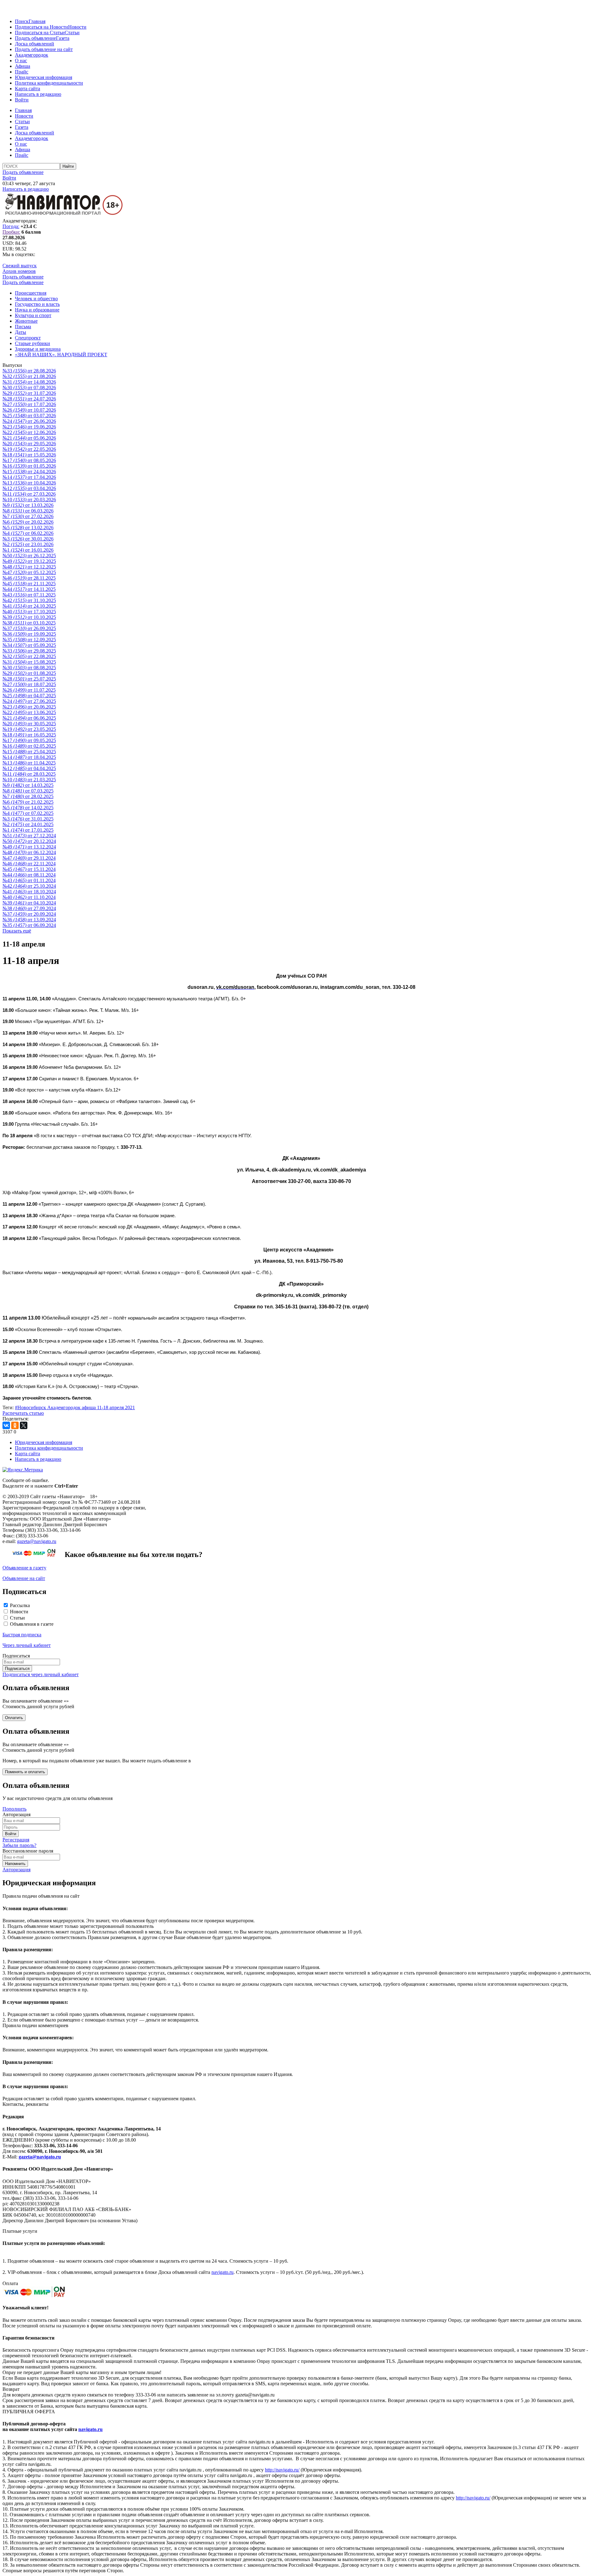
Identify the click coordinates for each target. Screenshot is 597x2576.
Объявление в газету (24, 1568)
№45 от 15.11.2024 (29, 869)
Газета (63, 38)
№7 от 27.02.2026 (28, 516)
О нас (21, 61)
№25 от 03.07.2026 (29, 416)
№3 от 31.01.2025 (28, 819)
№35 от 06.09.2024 (29, 925)
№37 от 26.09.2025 (29, 628)
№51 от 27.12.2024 (29, 836)
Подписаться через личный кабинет (41, 1674)
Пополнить (14, 1809)
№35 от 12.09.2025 (29, 640)
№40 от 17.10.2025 (29, 612)
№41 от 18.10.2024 (29, 892)
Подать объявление (35, 38)
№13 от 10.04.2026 (29, 483)
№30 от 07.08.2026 (29, 388)
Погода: (11, 226)
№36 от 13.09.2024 (29, 920)
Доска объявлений (35, 44)
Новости (77, 27)
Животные (26, 321)
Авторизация (16, 1870)
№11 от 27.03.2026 (29, 494)
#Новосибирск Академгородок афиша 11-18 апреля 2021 (75, 1407)
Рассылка (20, 1605)
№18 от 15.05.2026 (29, 455)
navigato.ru (222, 2272)
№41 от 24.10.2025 (29, 606)
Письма (23, 327)
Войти (22, 100)
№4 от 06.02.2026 (28, 533)
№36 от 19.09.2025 (29, 634)
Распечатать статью (23, 1413)
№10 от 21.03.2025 (29, 780)
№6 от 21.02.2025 (28, 802)
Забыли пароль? (19, 1845)
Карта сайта (28, 89)
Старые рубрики (32, 343)
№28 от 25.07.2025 (29, 679)
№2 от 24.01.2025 (28, 824)
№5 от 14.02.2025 (28, 808)
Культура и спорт (33, 315)
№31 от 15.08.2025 (29, 662)
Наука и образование (37, 310)
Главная (37, 21)
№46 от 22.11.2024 (29, 864)
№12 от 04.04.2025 (29, 768)
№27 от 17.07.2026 (29, 404)
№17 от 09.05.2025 (29, 740)
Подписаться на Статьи (40, 33)
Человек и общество (36, 299)
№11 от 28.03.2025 (29, 774)
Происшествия (31, 293)
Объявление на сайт (24, 1578)
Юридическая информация (44, 77)
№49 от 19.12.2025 (29, 561)
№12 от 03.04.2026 (29, 488)
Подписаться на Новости (42, 27)
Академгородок (32, 55)
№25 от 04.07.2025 (29, 696)
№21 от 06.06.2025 (29, 718)
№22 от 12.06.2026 (29, 432)
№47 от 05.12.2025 (29, 572)
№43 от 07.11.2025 (29, 595)
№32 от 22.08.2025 (29, 656)
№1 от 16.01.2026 (28, 550)
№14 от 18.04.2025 (29, 757)
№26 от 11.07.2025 (29, 690)
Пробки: (11, 232)
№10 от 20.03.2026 (29, 500)
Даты (21, 332)
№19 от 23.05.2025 (29, 729)
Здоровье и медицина (38, 349)
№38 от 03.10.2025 (29, 623)
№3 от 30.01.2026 (28, 539)
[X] (24, 1425)
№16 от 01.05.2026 (29, 466)
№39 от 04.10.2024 (29, 903)
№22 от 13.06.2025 (29, 712)
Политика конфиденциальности (49, 83)
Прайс (22, 72)
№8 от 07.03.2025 (28, 791)
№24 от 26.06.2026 (29, 421)
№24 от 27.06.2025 (29, 701)
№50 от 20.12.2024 (29, 841)
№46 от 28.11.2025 (29, 578)
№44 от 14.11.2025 (29, 589)
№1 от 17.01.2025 (28, 830)
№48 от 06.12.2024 (29, 852)
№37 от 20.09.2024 (29, 914)
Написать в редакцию (38, 94)
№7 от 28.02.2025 (28, 796)
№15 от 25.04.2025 (29, 752)
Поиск (22, 21)
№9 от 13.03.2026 (28, 505)
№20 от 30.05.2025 (29, 724)
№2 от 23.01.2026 (28, 544)
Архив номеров (19, 271)
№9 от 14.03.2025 (28, 785)
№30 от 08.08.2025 (29, 668)
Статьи (72, 33)
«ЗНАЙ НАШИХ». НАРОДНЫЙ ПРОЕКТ (61, 355)
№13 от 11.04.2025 (29, 763)
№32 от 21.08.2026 (29, 376)
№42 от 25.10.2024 (29, 886)
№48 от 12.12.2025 (29, 567)
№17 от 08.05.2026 (29, 460)
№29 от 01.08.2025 (29, 673)
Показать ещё (17, 931)
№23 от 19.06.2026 (29, 427)
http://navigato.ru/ (282, 2470)
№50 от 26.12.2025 (29, 556)
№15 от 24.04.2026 (29, 472)
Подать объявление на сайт (44, 49)
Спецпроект (28, 338)
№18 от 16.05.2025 (29, 735)
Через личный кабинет (27, 1645)
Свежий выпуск (20, 266)
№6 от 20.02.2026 (28, 522)
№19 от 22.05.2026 (29, 449)
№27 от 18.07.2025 (29, 684)
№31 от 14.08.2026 (29, 382)
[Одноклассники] (15, 1425)
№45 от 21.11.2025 (29, 584)
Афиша (23, 66)
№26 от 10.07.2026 (29, 410)
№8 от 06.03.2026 (28, 511)
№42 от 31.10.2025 (29, 600)
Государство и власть (37, 304)
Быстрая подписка (22, 1635)
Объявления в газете (32, 1624)
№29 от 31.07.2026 (29, 393)
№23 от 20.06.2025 (29, 707)
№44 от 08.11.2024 (29, 875)
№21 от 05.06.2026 (29, 438)
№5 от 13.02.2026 (28, 528)
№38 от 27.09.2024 (29, 908)
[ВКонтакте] (6, 1425)
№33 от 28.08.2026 (29, 371)
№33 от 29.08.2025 (29, 651)
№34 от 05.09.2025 (29, 645)
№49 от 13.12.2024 (29, 847)
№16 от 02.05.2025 (29, 746)
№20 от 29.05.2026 (29, 444)
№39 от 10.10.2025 (29, 617)
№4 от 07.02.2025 (28, 813)
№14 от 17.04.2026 (29, 477)
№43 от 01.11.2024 (29, 880)
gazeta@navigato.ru (37, 1541)
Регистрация (16, 1840)
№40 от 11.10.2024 (29, 897)
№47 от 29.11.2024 (29, 858)
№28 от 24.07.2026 (29, 399)
